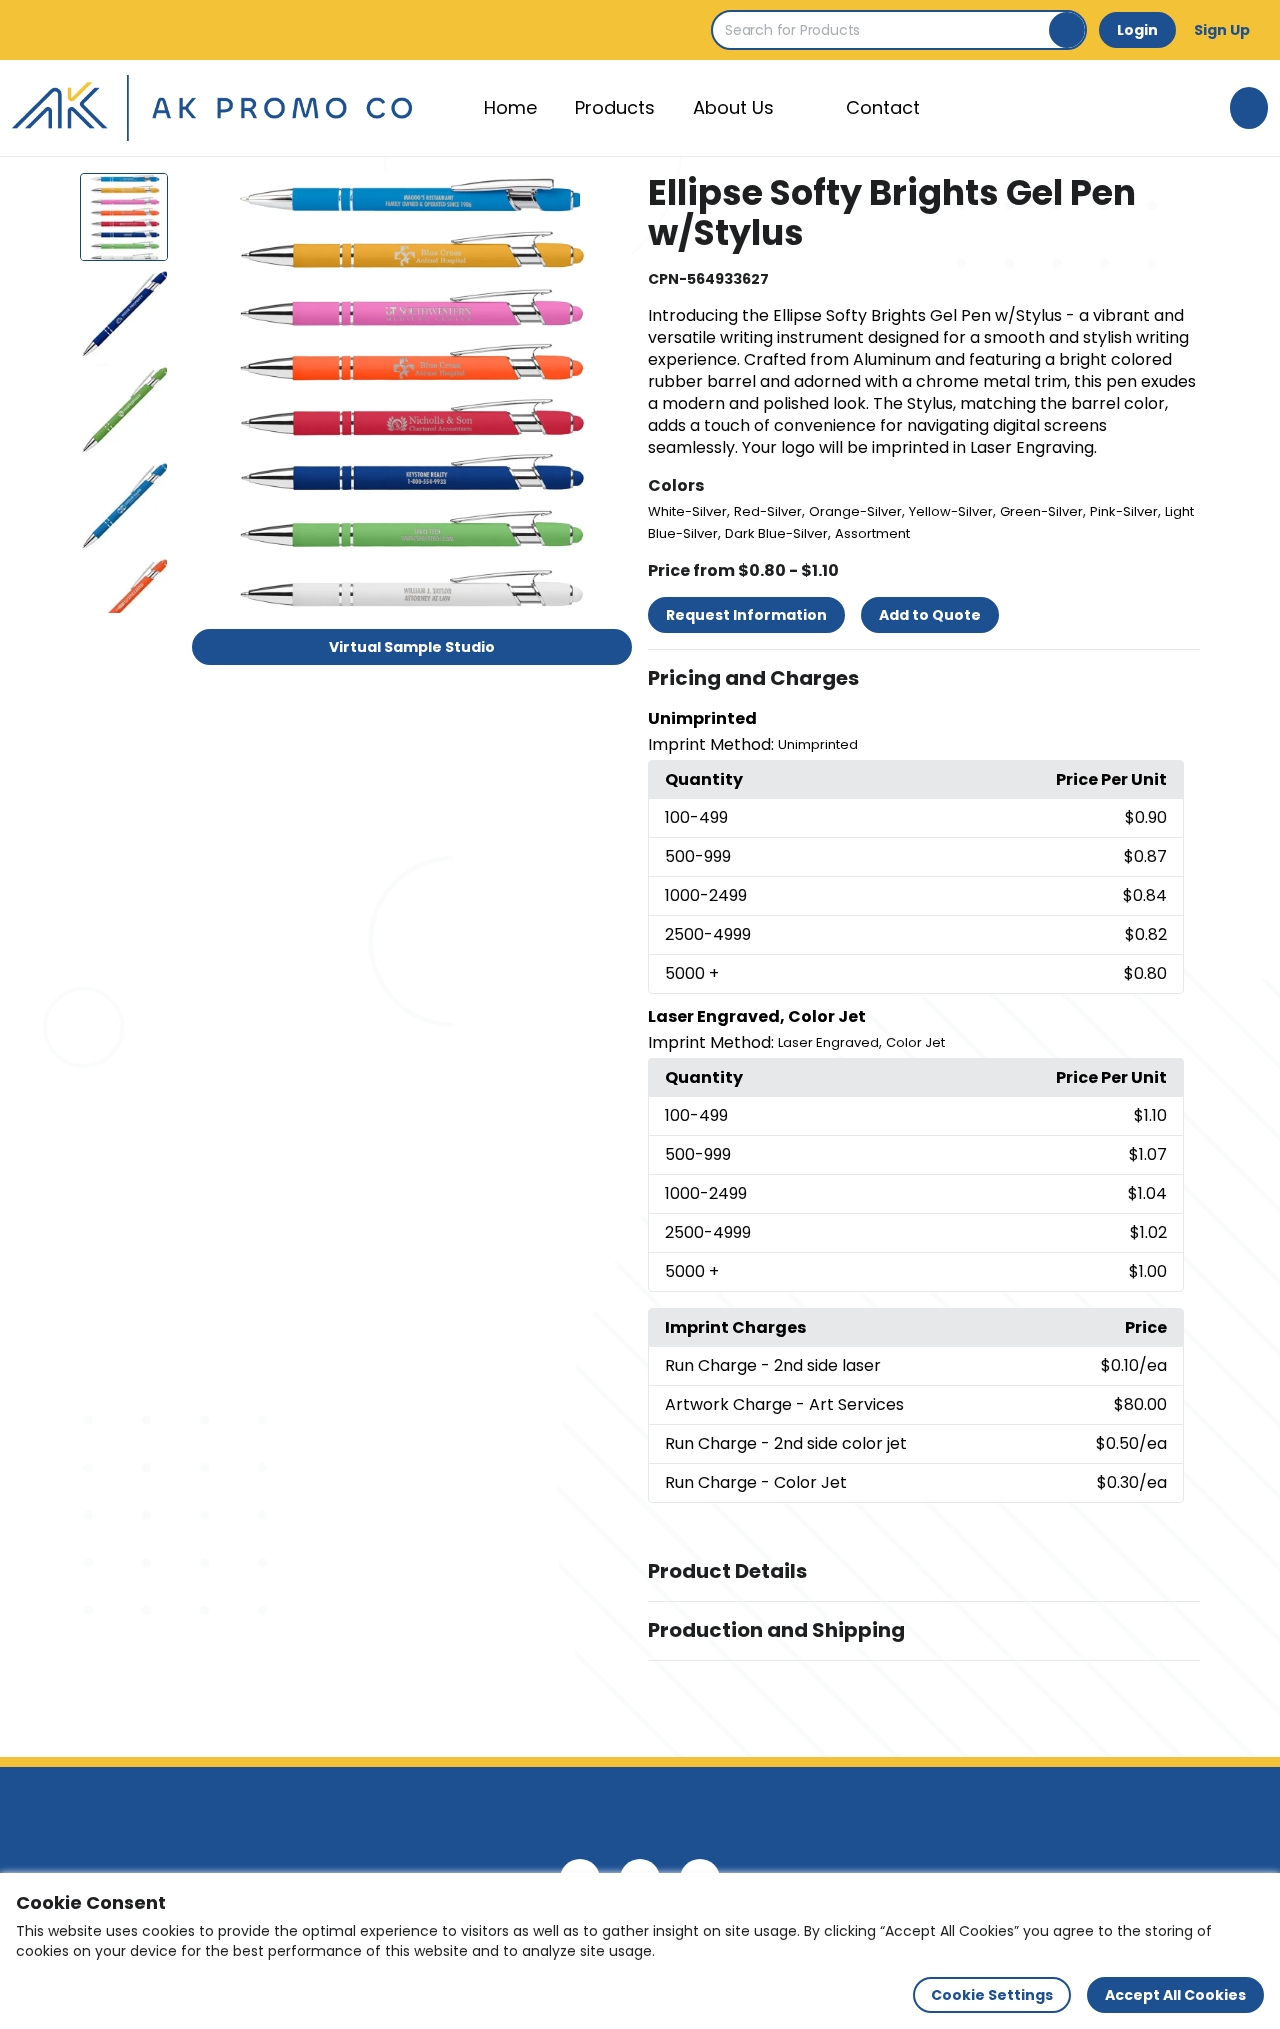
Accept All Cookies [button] (1175, 1995)
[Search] (1067, 30)
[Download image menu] (606, 199)
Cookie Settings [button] (992, 1995)
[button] (924, 679)
